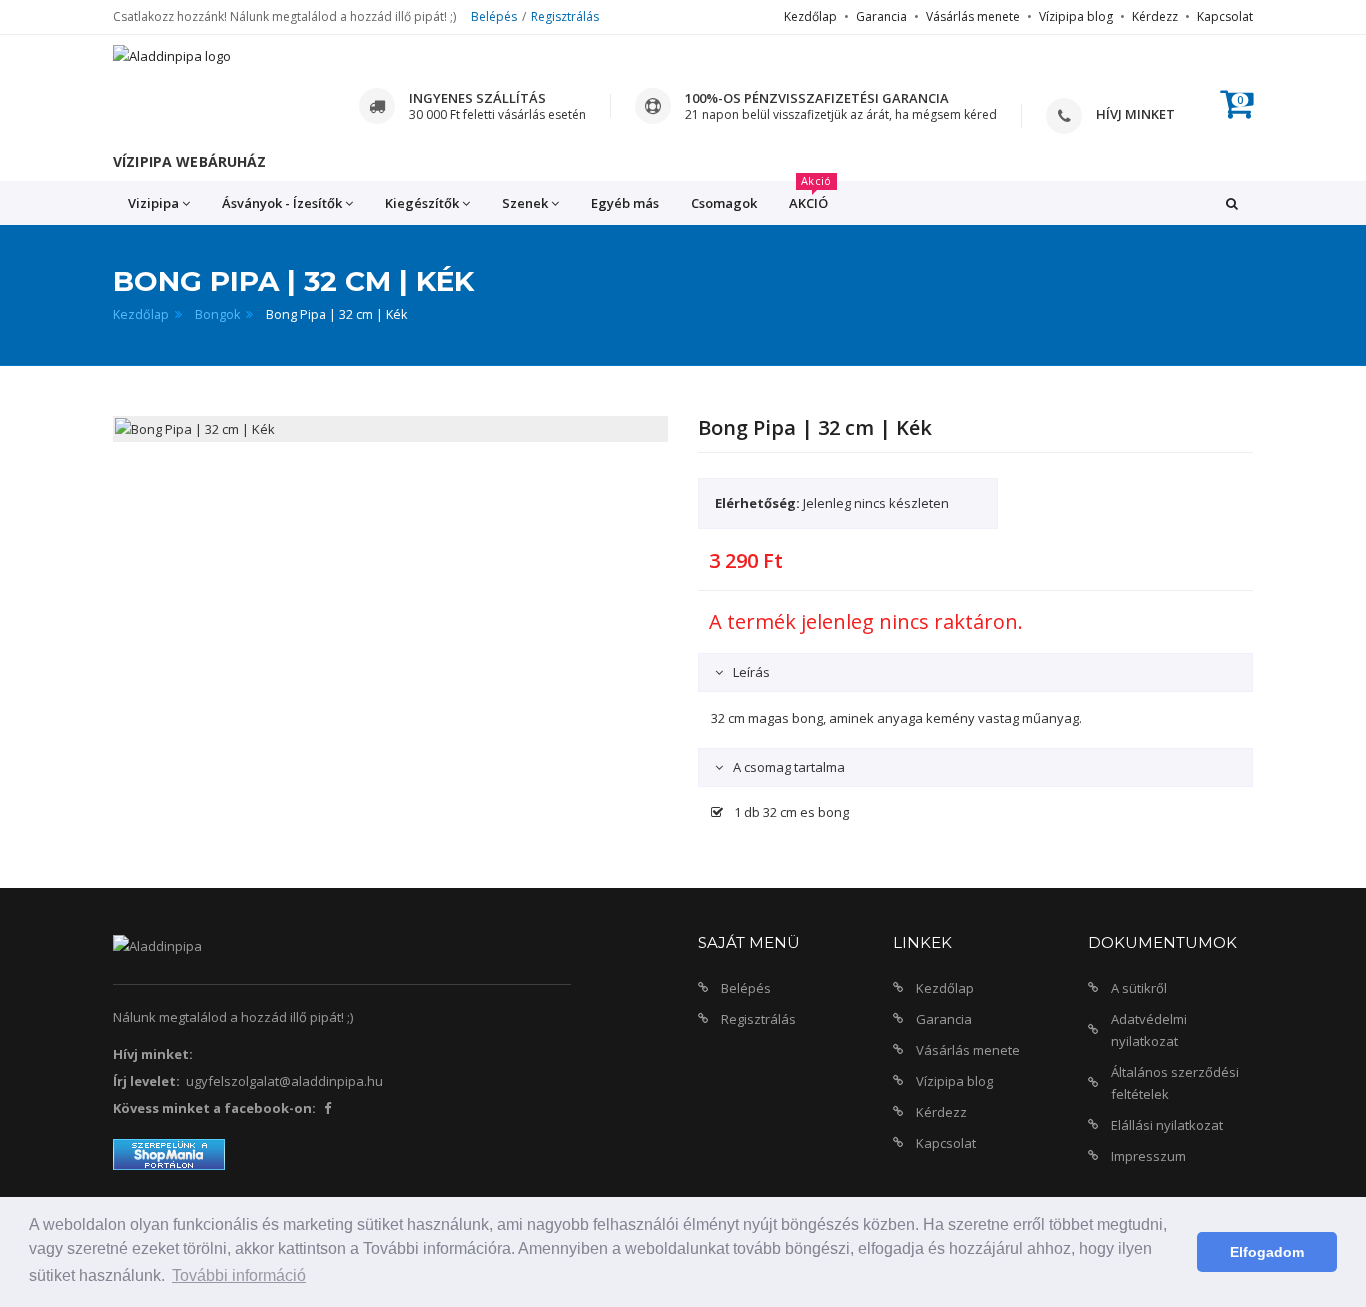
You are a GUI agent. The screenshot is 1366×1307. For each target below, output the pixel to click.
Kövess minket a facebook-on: (214, 1108)
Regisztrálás (565, 16)
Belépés (494, 16)
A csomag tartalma (787, 767)
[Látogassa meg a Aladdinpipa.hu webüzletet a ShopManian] (169, 1153)
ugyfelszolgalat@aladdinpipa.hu (284, 1081)
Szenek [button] (525, 203)
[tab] (975, 672)
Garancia (881, 16)
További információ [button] (239, 1275)
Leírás (750, 672)
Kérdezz (1155, 16)
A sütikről (1139, 988)
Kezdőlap (810, 16)
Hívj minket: (153, 1054)
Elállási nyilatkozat (1167, 1125)
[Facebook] (327, 1108)
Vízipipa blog (1076, 16)
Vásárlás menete (973, 16)
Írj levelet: (146, 1081)
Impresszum (1148, 1156)
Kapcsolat (1225, 16)
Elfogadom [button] (1267, 1252)
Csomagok (724, 203)
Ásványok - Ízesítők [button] (282, 203)
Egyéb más (625, 203)
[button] (1232, 203)
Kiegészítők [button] (422, 203)
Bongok (217, 314)
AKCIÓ (810, 196)
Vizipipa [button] (153, 203)
